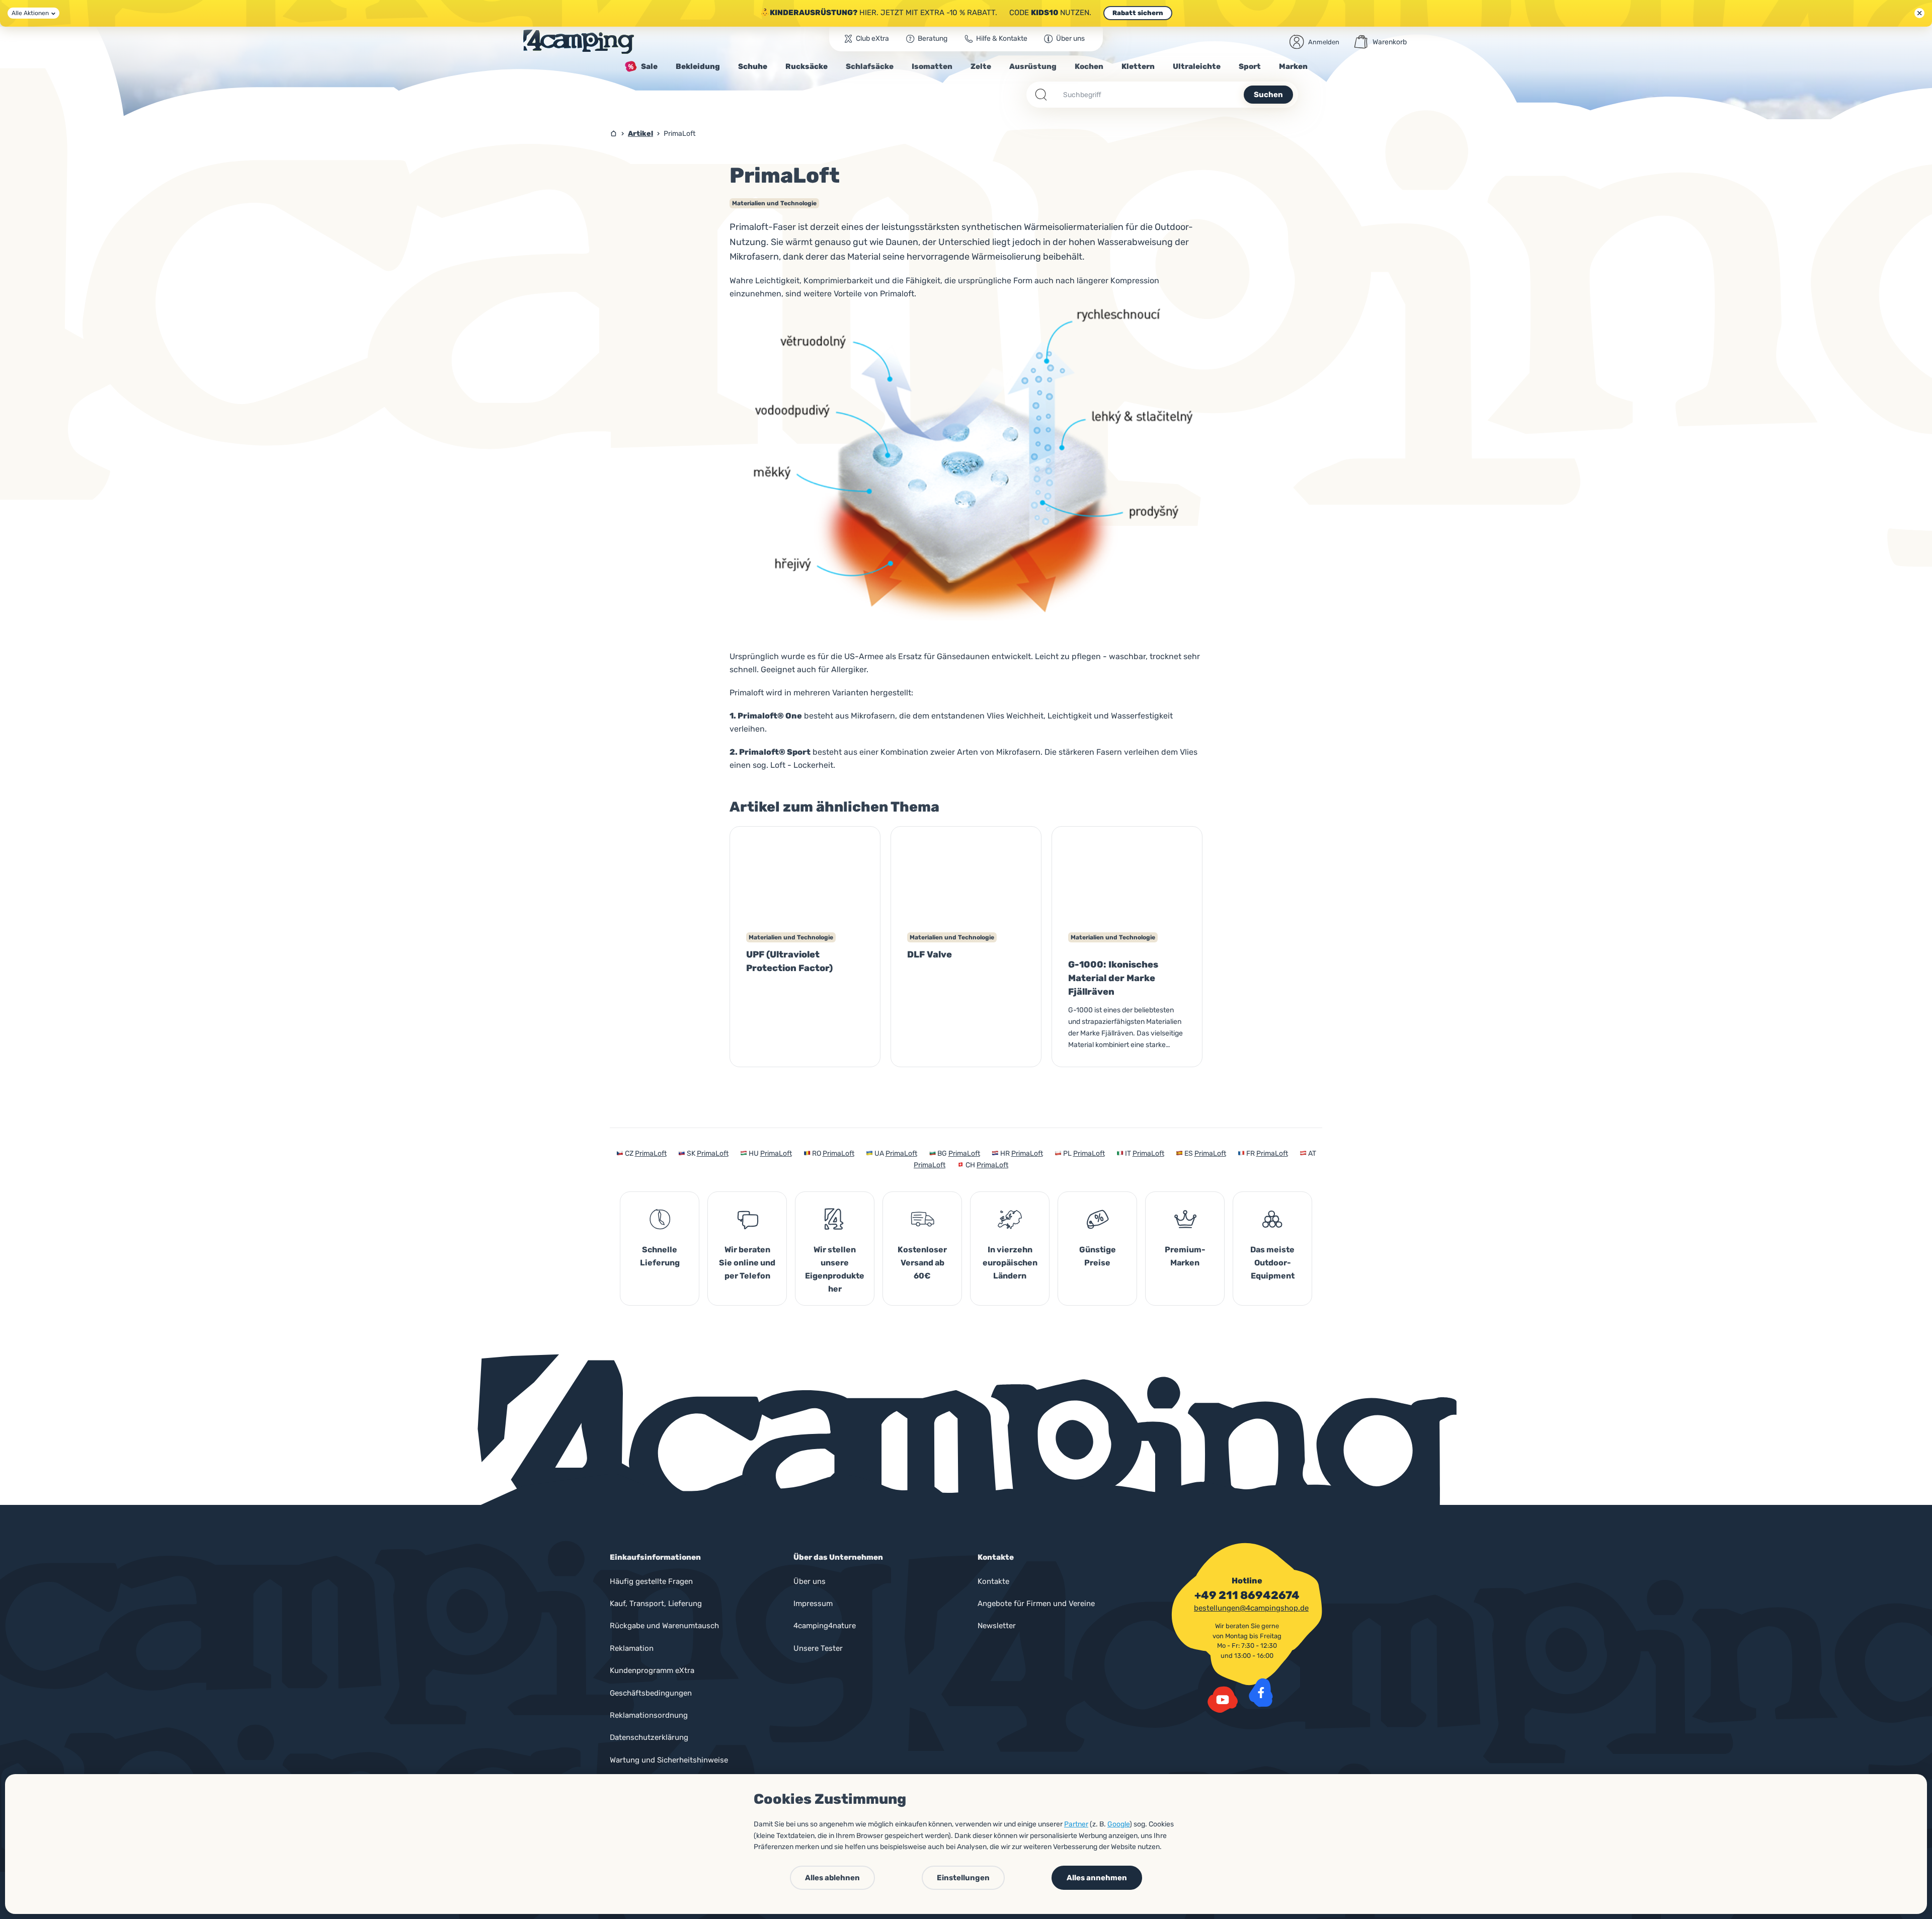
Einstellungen (963, 1878)
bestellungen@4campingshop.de (1251, 1608)
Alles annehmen (1097, 1878)
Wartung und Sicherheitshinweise (669, 1760)
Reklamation (632, 1648)
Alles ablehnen (832, 1878)
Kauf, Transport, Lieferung (656, 1604)
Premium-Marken (1185, 1256)
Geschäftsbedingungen (651, 1693)
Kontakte (993, 1581)
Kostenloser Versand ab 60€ (922, 1263)
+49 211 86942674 (1247, 1595)
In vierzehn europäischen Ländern (1010, 1263)
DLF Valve (930, 954)
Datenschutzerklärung (649, 1737)
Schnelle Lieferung (660, 1256)
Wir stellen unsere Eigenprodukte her (835, 1269)
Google (1118, 1824)
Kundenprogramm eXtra (652, 1670)
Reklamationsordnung (649, 1715)
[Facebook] (1261, 1693)
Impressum (813, 1604)
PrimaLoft (651, 1153)
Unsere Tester (818, 1648)
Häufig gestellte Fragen (651, 1581)
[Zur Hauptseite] (579, 42)
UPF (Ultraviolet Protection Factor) (789, 961)
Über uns (810, 1581)
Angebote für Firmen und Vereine (1036, 1604)
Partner (1076, 1824)
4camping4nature (825, 1626)
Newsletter (997, 1626)
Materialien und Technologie (774, 203)
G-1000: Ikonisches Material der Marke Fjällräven (1113, 978)
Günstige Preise (1098, 1256)
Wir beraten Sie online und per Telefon (747, 1263)
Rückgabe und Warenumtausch (664, 1626)
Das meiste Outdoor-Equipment (1272, 1263)
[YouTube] (1223, 1700)
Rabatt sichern (1138, 13)
